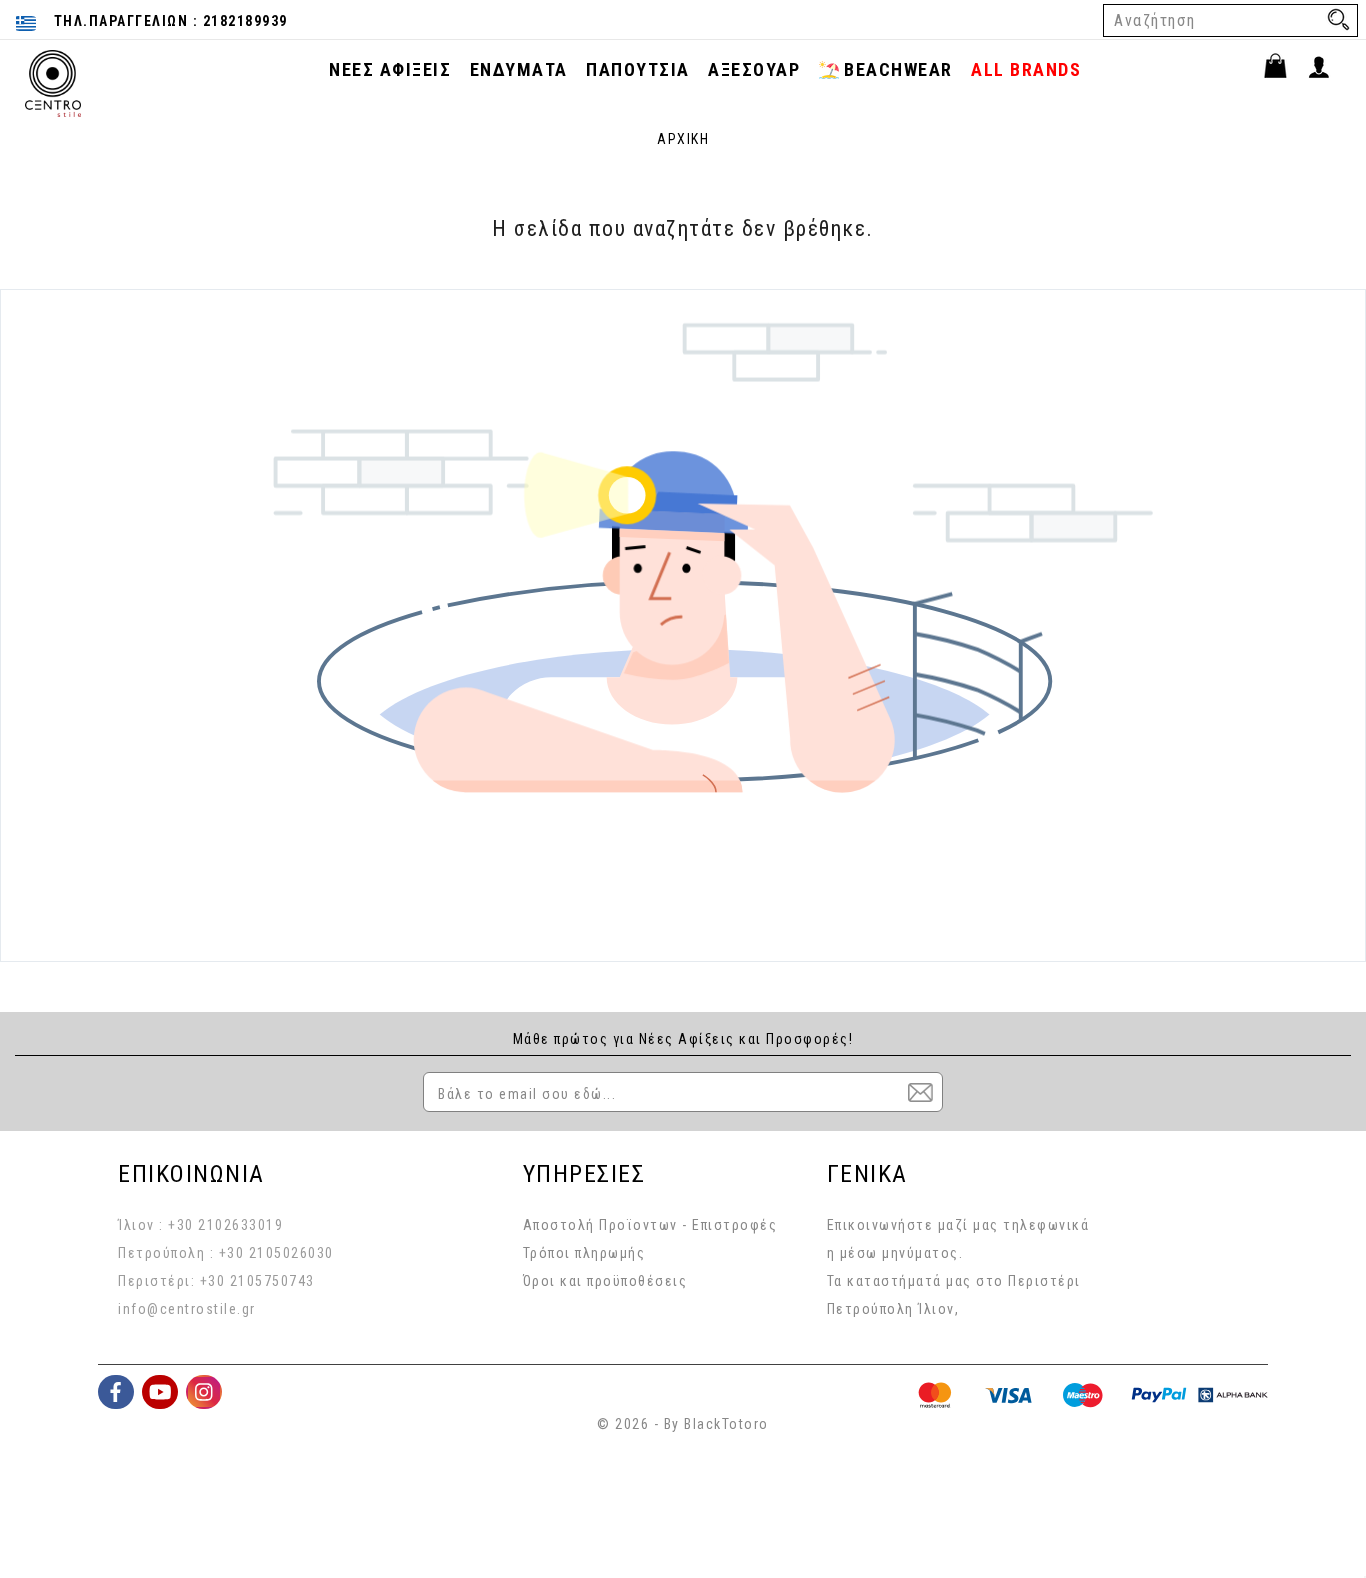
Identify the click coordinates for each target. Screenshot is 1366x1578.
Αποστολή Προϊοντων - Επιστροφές (650, 1225)
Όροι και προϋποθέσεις (605, 1281)
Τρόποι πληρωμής (584, 1253)
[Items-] (1284, 69)
